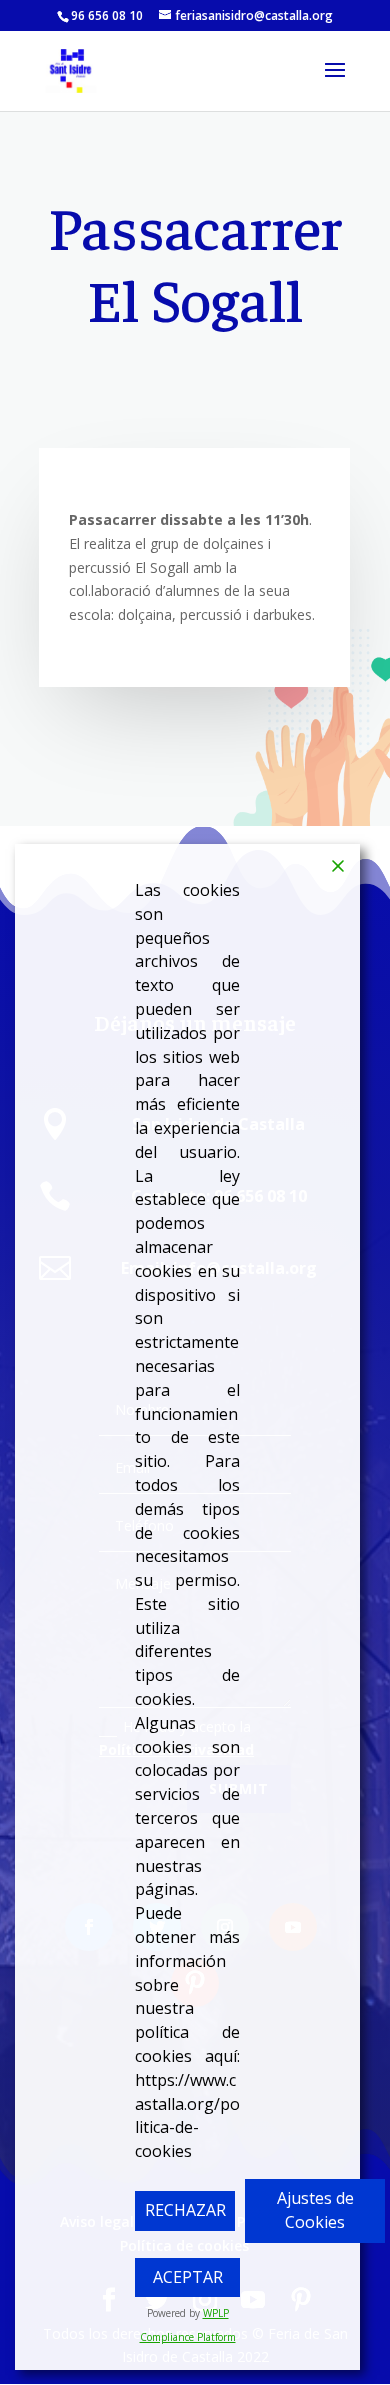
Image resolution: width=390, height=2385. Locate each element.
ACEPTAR (188, 2277)
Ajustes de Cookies (315, 2210)
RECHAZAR (185, 2210)
